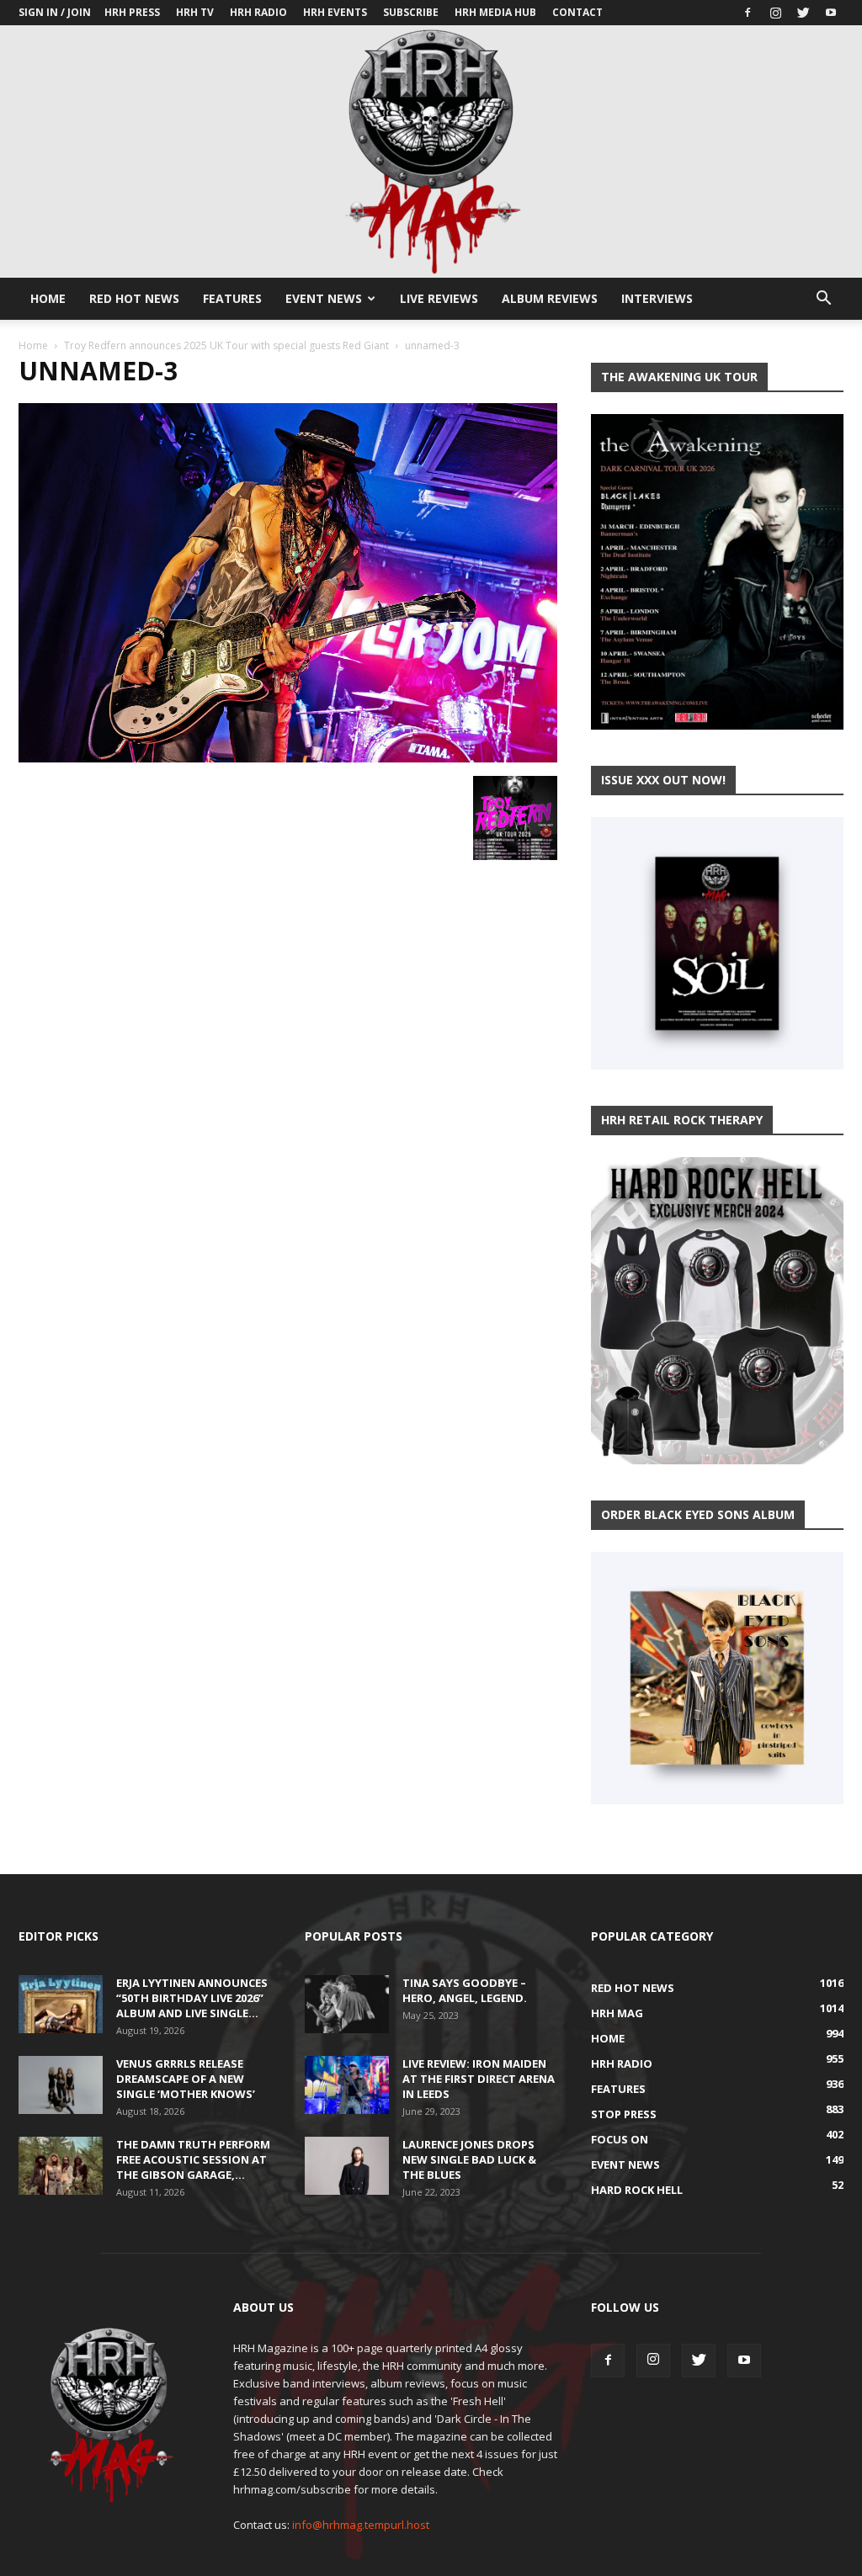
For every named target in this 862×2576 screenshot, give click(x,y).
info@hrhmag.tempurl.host (361, 2525)
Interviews (657, 298)
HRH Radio (258, 12)
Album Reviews (550, 298)
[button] (823, 300)
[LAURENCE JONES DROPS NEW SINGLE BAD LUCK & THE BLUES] (347, 2166)
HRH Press (132, 12)
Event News (324, 298)
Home (48, 298)
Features (232, 298)
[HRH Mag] (431, 151)
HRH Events (335, 12)
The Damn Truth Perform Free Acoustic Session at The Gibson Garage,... (193, 2159)
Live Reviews (439, 298)
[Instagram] (775, 13)
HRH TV (195, 12)
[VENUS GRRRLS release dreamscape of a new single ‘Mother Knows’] (61, 2085)
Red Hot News (134, 298)
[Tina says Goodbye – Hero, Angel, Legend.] (347, 2004)
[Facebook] (748, 13)
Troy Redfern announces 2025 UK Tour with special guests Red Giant (226, 345)
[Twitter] (803, 13)
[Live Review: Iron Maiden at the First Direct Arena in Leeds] (347, 2085)
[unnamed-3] (288, 758)
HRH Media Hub (495, 12)
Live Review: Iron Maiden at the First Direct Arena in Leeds (479, 2079)
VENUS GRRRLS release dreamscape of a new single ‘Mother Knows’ (186, 2079)
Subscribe (411, 12)
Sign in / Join (55, 12)
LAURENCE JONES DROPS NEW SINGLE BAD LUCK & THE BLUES (469, 2159)
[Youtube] (831, 13)
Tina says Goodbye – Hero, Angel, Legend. (465, 1990)
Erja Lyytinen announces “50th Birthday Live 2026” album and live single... (192, 1998)
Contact (577, 12)
